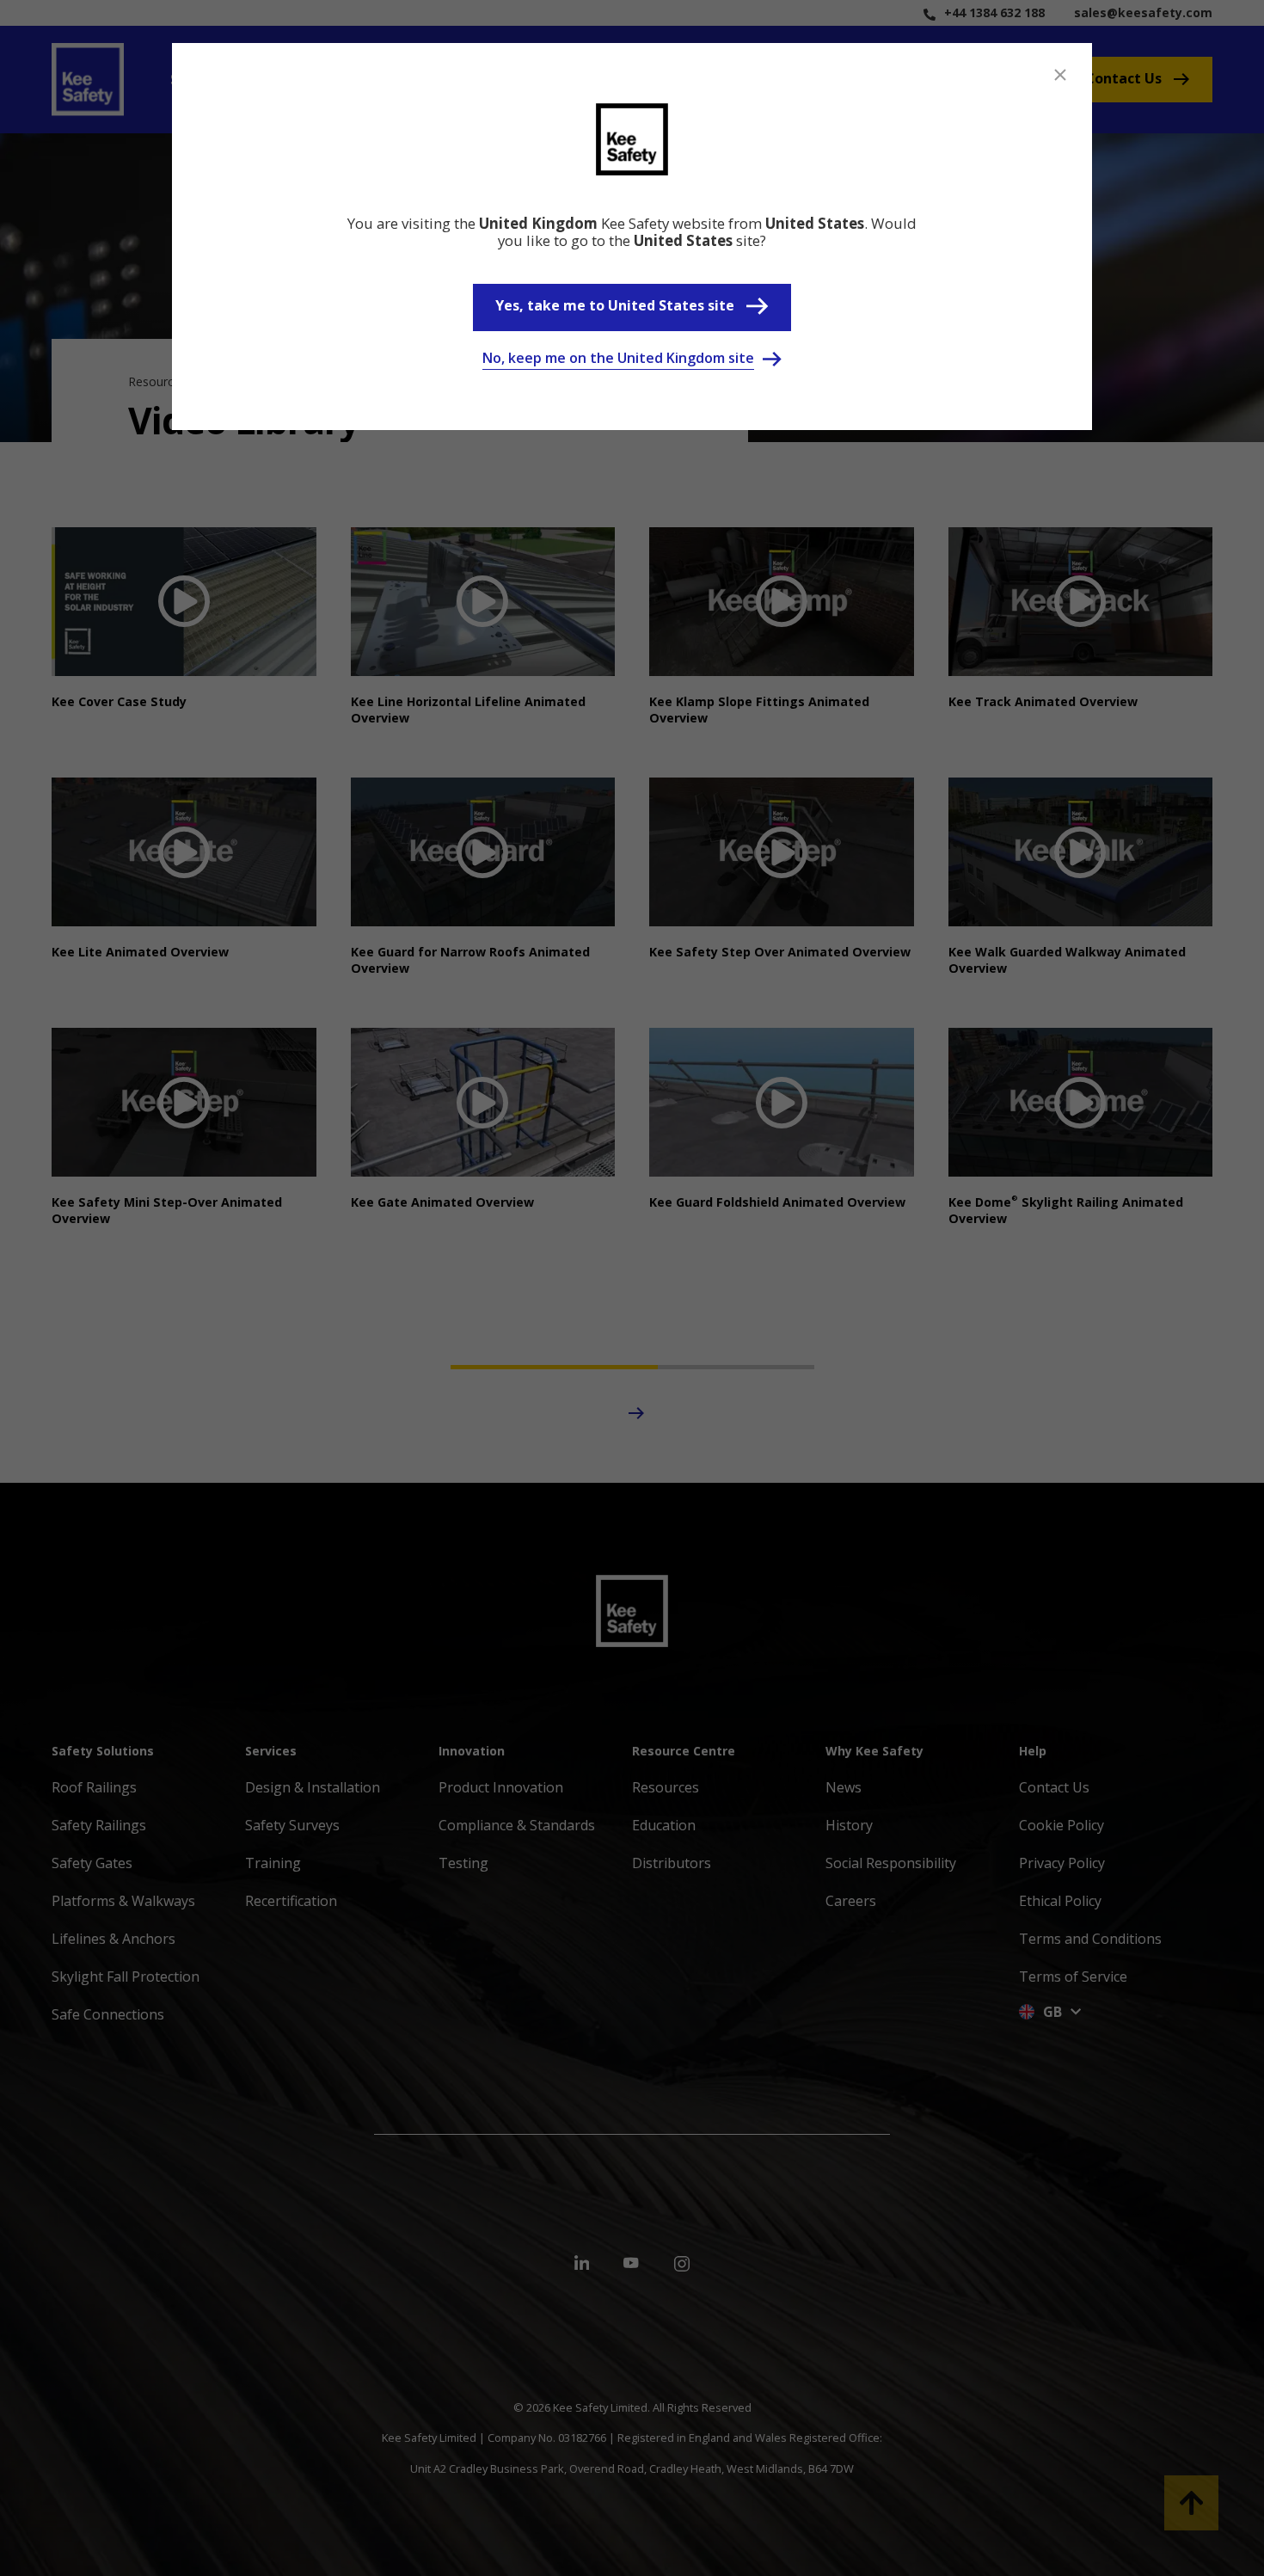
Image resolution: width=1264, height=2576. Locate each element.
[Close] (1060, 75)
